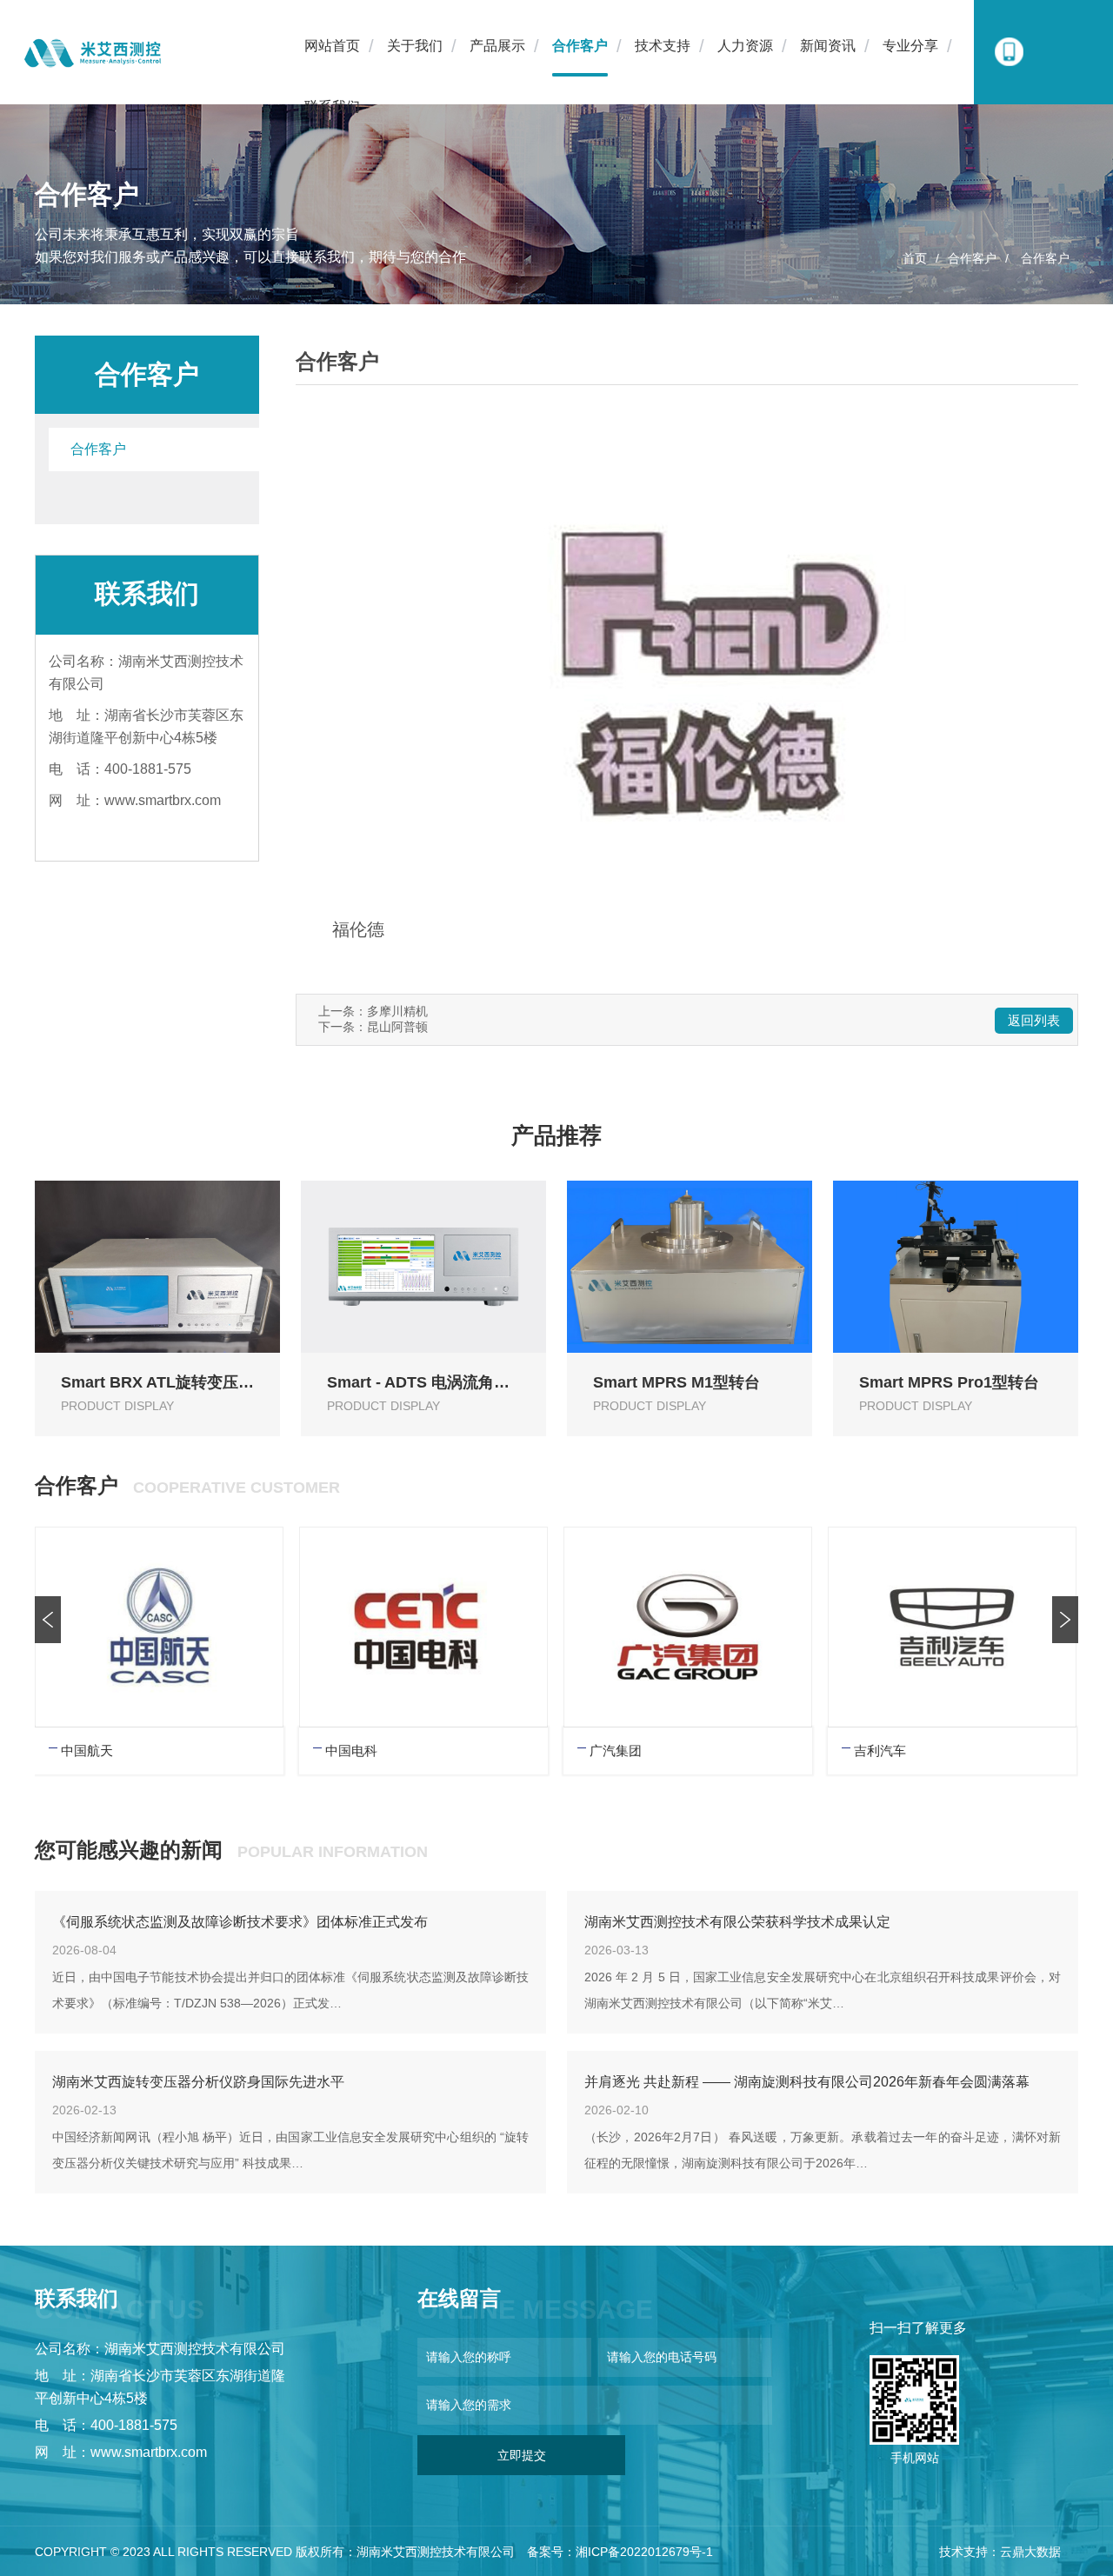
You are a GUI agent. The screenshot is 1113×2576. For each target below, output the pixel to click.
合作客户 (972, 258)
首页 (915, 258)
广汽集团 (616, 1751)
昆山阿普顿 (397, 1027)
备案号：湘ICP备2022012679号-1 (620, 2552)
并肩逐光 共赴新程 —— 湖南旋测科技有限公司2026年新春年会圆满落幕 (807, 2082)
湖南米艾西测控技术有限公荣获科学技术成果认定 (737, 1922)
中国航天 (87, 1751)
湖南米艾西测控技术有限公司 (436, 2552)
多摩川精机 (397, 1011)
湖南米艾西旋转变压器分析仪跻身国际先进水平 (198, 2082)
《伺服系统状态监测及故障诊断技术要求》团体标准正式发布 (240, 1922)
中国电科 (351, 1751)
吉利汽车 (880, 1751)
